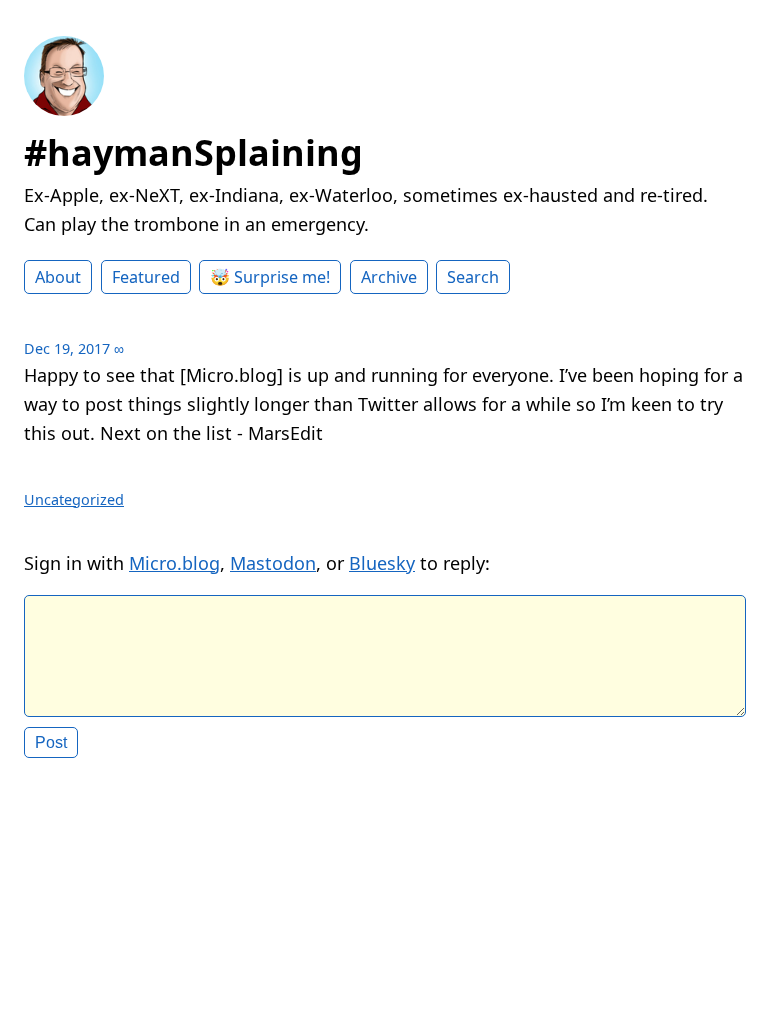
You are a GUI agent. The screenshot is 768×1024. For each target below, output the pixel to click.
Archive (389, 277)
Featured (146, 277)
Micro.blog (174, 563)
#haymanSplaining (193, 152)
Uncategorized (74, 499)
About (58, 277)
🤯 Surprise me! (270, 277)
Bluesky (382, 563)
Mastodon (273, 563)
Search (473, 277)
